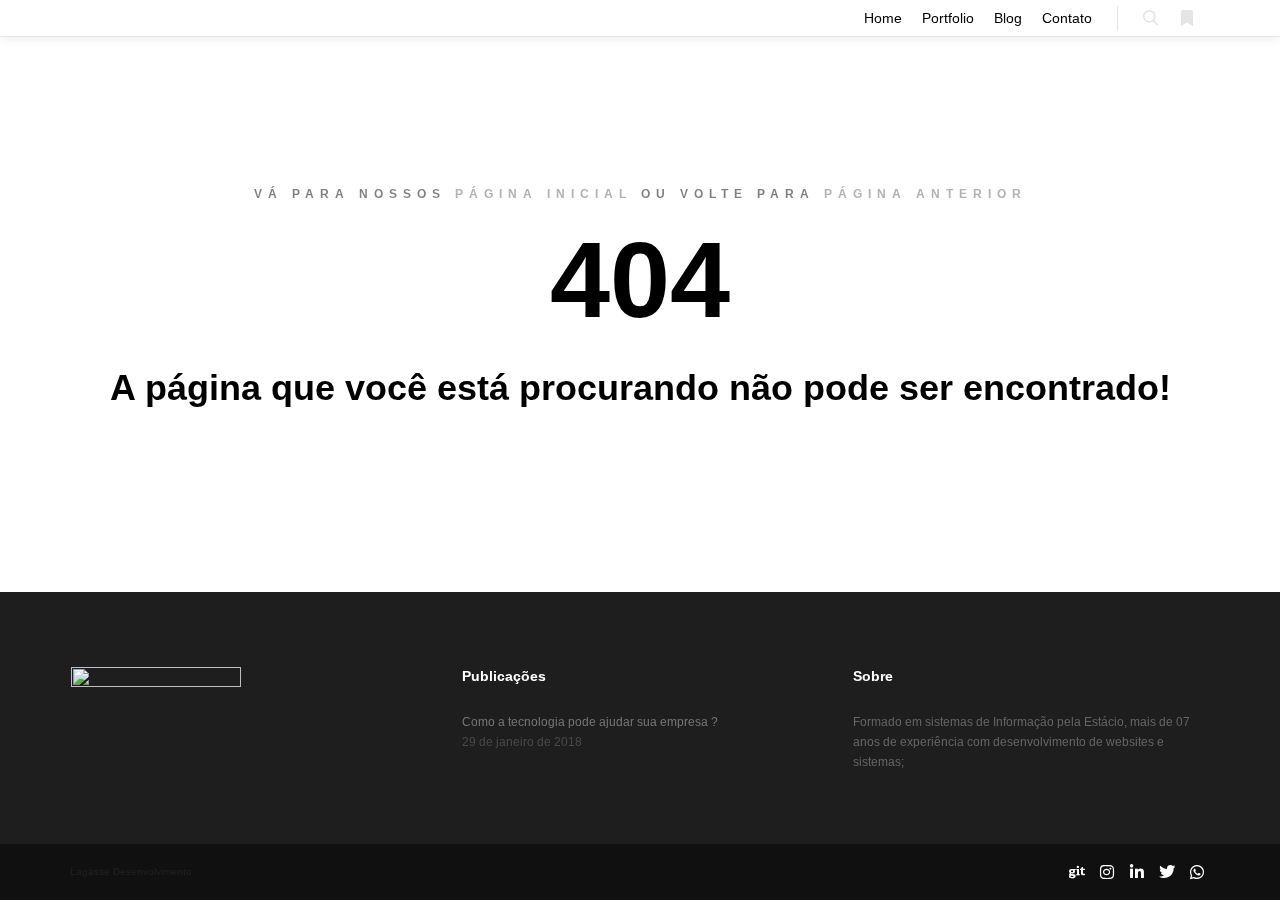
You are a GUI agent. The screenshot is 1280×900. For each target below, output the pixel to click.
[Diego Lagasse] (68, 18)
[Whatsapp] (1197, 872)
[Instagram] (1107, 872)
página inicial (543, 194)
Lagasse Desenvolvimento (131, 871)
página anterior (925, 194)
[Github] (1077, 872)
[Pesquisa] (1151, 18)
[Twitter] (1167, 872)
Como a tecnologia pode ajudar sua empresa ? (590, 722)
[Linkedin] (1137, 872)
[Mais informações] (1187, 18)
